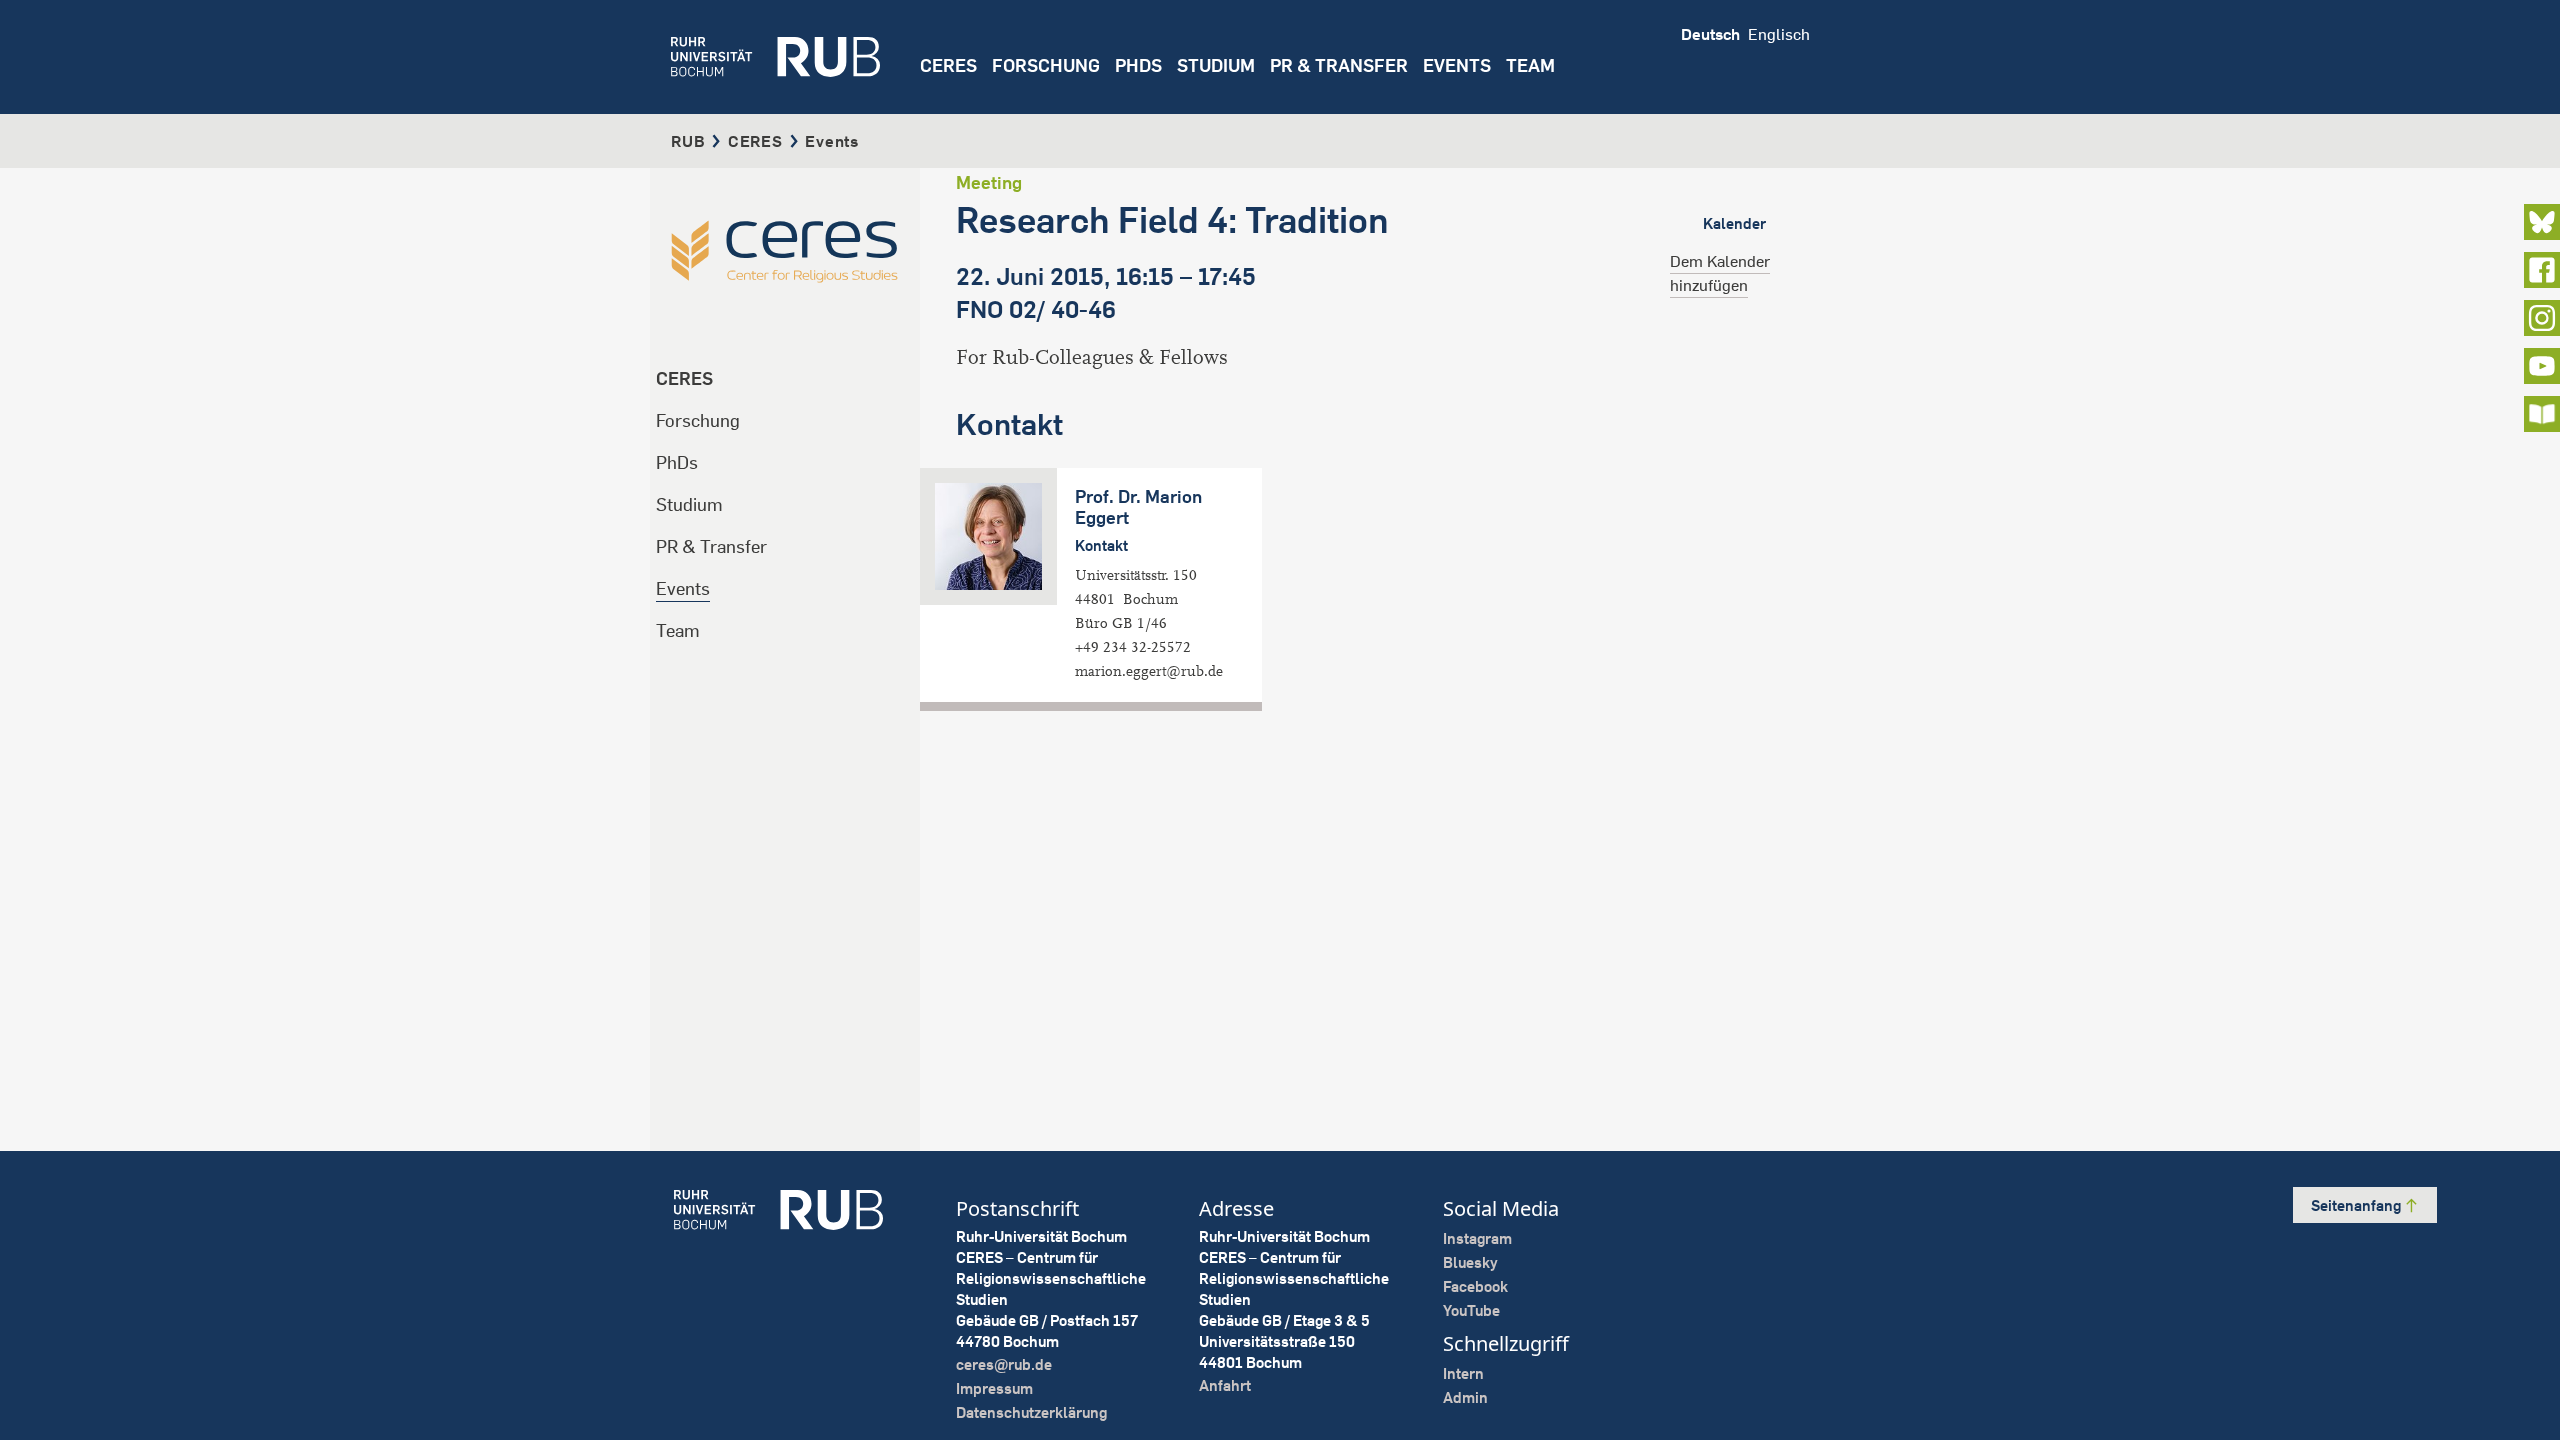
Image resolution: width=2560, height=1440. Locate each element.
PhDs (677, 462)
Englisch (1779, 34)
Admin (1465, 1397)
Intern (1463, 1373)
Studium (689, 504)
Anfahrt (1225, 1385)
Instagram (1477, 1238)
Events (1457, 65)
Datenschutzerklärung (1031, 1412)
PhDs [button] (1138, 65)
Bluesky (1470, 1262)
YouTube (1471, 1310)
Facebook (1475, 1286)
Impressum (994, 1388)
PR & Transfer (711, 546)
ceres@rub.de (1004, 1364)
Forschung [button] (1046, 65)
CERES (948, 65)
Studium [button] (1216, 65)
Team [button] (1530, 65)
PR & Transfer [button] (1339, 65)
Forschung (698, 420)
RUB (688, 141)
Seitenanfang (2357, 1205)
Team (678, 630)
